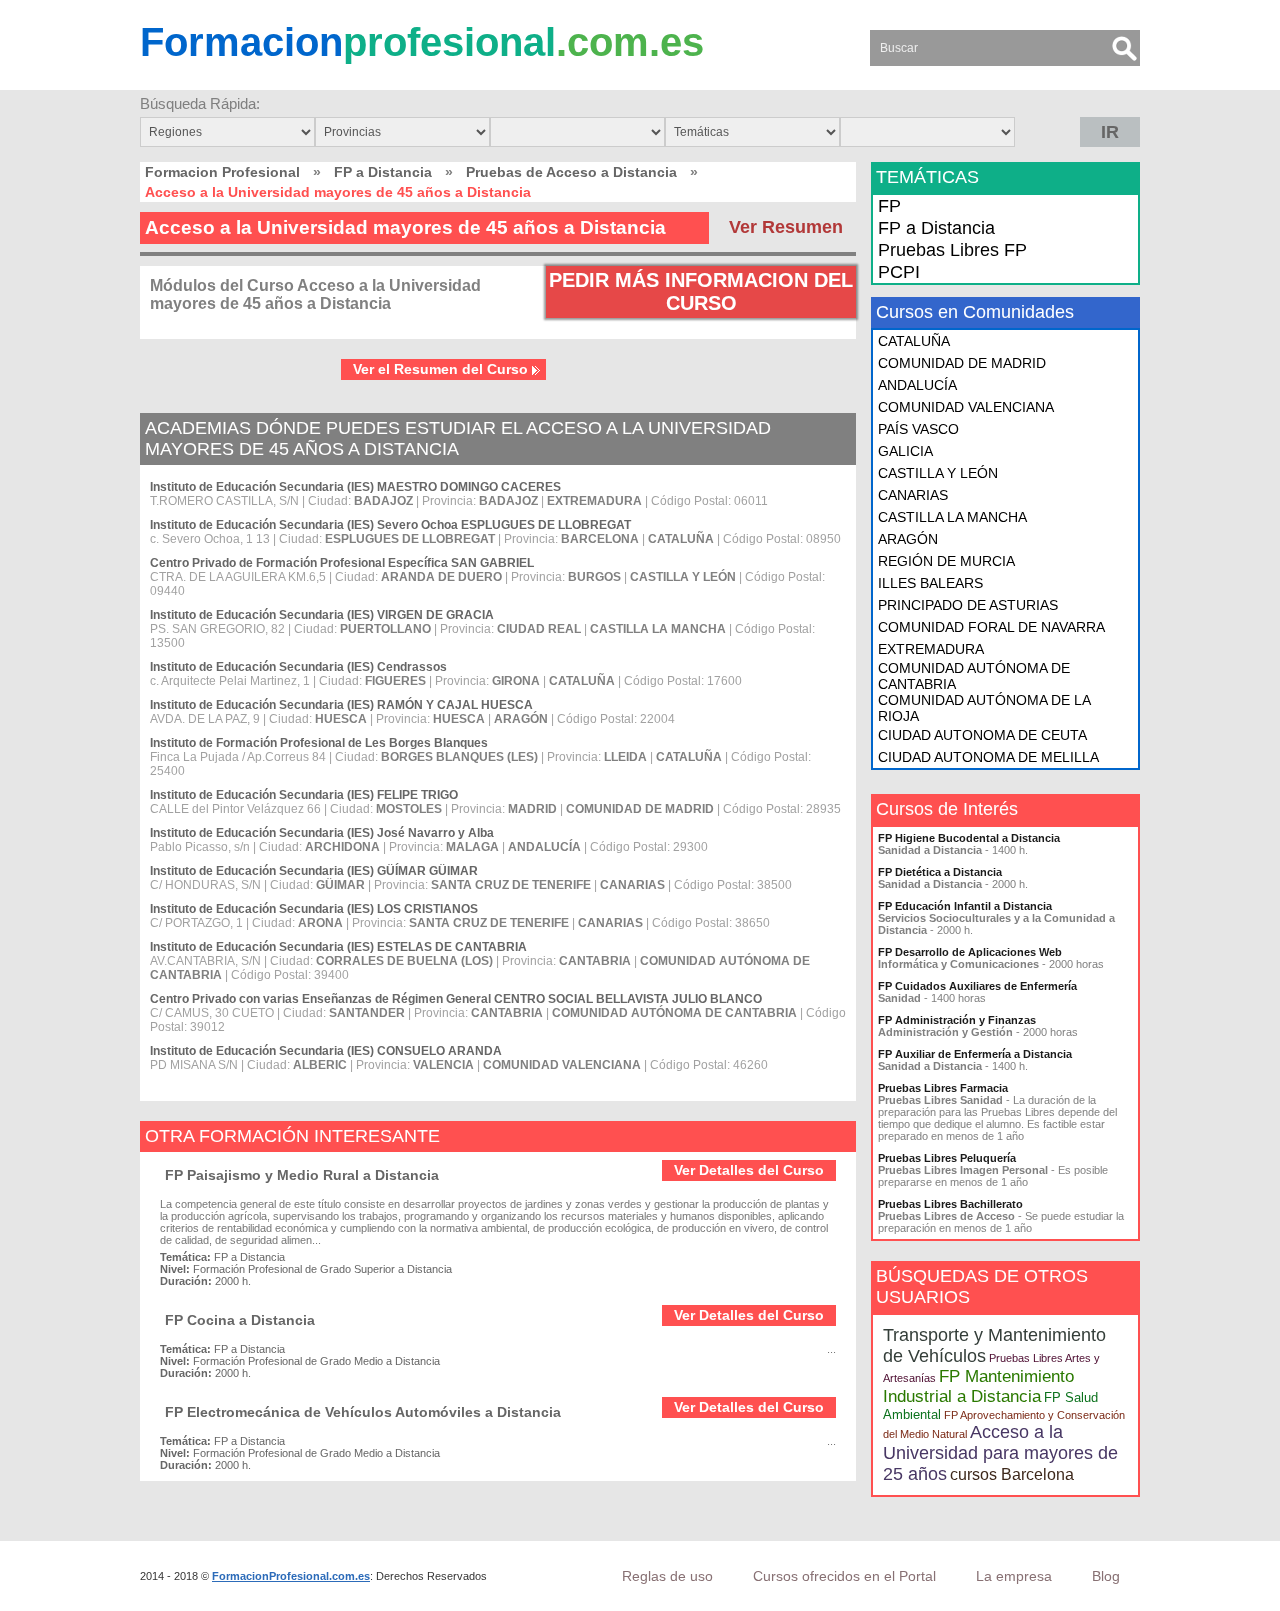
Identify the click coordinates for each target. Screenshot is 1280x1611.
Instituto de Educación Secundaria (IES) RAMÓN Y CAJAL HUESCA (341, 705)
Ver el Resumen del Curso (440, 369)
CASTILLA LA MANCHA (952, 517)
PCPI (899, 272)
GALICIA (905, 451)
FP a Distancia (383, 172)
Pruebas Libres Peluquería (947, 1158)
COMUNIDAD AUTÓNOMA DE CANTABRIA (974, 676)
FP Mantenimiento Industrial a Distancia (978, 1386)
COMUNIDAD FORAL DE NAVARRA (991, 627)
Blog (1106, 1576)
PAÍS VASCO (918, 429)
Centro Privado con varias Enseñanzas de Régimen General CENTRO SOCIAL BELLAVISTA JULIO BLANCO (456, 999)
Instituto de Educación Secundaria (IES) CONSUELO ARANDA (326, 1051)
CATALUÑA (914, 341)
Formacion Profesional (222, 172)
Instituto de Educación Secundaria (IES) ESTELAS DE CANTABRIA (338, 947)
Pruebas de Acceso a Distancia (571, 172)
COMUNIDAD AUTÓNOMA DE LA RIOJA (984, 708)
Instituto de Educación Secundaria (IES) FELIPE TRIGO (304, 795)
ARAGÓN (908, 539)
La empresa (1014, 1576)
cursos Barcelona (1012, 1474)
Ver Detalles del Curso (749, 1170)
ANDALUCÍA (917, 385)
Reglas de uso (667, 1576)
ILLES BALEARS (930, 583)
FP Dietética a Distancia (940, 872)
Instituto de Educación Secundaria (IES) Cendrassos (298, 667)
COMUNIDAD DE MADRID (962, 363)
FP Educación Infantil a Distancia (965, 906)
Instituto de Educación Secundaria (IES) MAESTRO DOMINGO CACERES (355, 487)
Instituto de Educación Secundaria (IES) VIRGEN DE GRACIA (322, 615)
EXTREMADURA (931, 649)
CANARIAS (913, 495)
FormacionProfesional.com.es (291, 1576)
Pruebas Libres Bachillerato (950, 1204)
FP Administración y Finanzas (957, 1020)
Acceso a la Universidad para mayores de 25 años (1000, 1453)
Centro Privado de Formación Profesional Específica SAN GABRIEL (342, 563)
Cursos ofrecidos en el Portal (844, 1576)
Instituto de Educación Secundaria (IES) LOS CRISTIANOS (314, 909)
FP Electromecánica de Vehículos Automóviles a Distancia (363, 1412)
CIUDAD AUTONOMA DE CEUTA (982, 735)
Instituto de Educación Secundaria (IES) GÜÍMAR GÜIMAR (314, 871)
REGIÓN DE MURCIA (946, 561)
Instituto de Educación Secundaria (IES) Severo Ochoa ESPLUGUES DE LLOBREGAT (390, 525)
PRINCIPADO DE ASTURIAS (968, 605)
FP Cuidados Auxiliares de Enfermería (977, 986)
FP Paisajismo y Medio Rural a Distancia (302, 1175)
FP (889, 206)
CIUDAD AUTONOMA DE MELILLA (988, 757)
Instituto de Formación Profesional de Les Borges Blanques (319, 743)
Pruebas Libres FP (952, 250)
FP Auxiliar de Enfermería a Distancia (975, 1054)
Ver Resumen (786, 227)
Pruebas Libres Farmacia (943, 1088)
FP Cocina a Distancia (240, 1320)
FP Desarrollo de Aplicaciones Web (970, 952)
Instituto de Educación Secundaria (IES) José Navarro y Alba (322, 833)
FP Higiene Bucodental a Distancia (969, 838)
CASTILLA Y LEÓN (938, 473)
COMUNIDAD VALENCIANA (966, 407)
